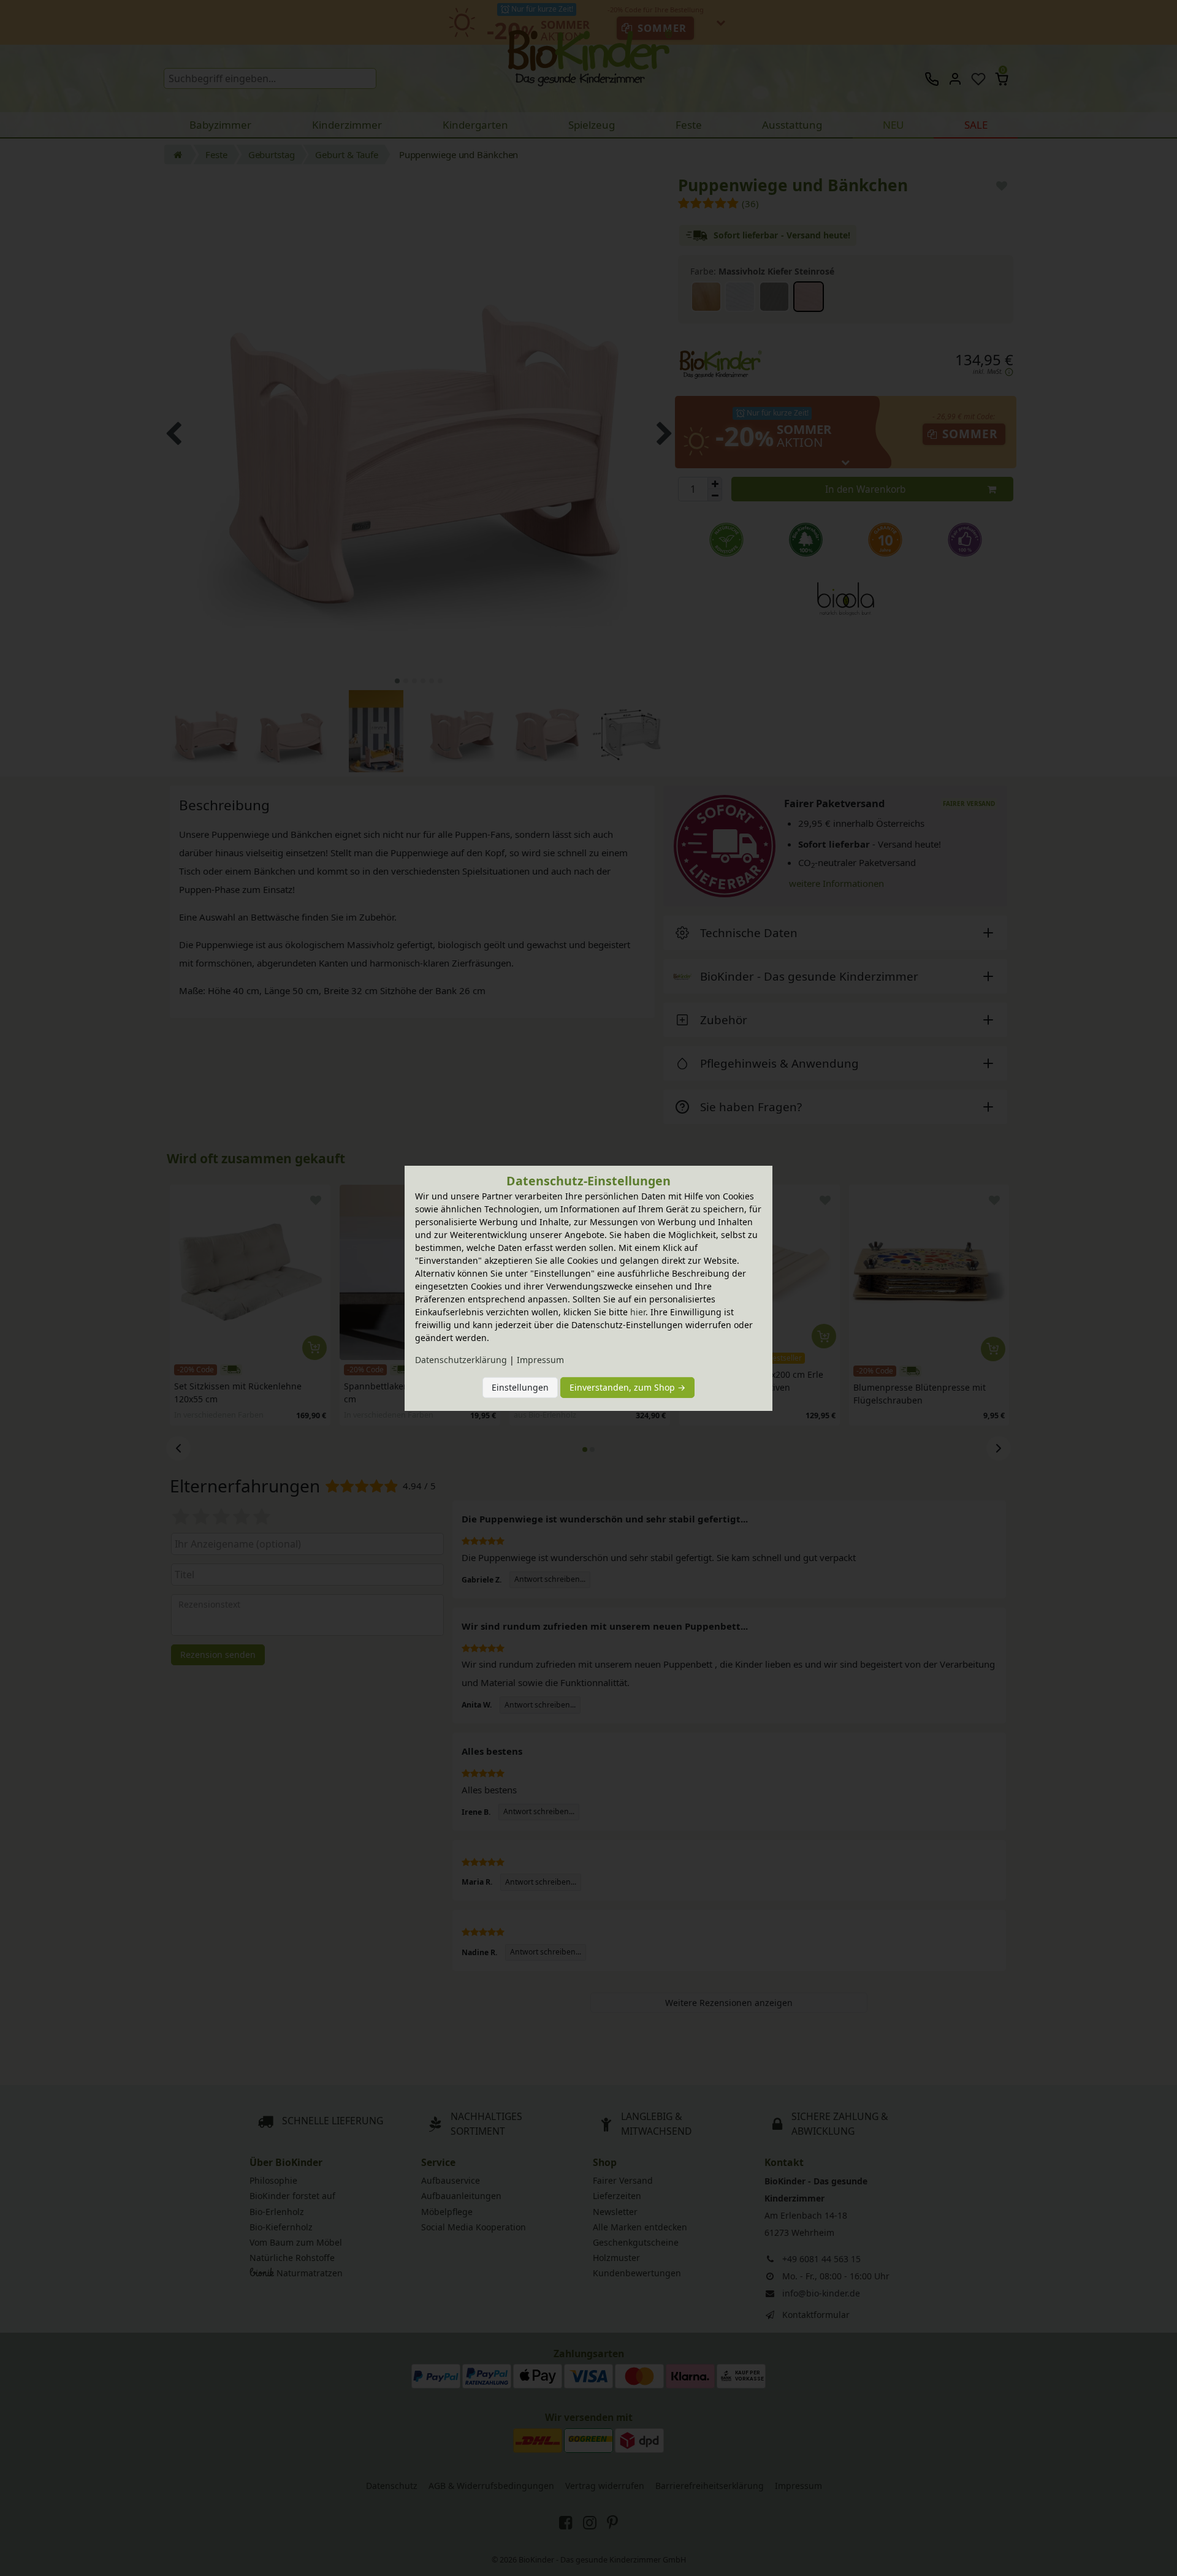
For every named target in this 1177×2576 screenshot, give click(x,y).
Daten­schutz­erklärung (461, 1360)
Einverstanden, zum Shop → (627, 1387)
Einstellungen (520, 1387)
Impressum (540, 1360)
